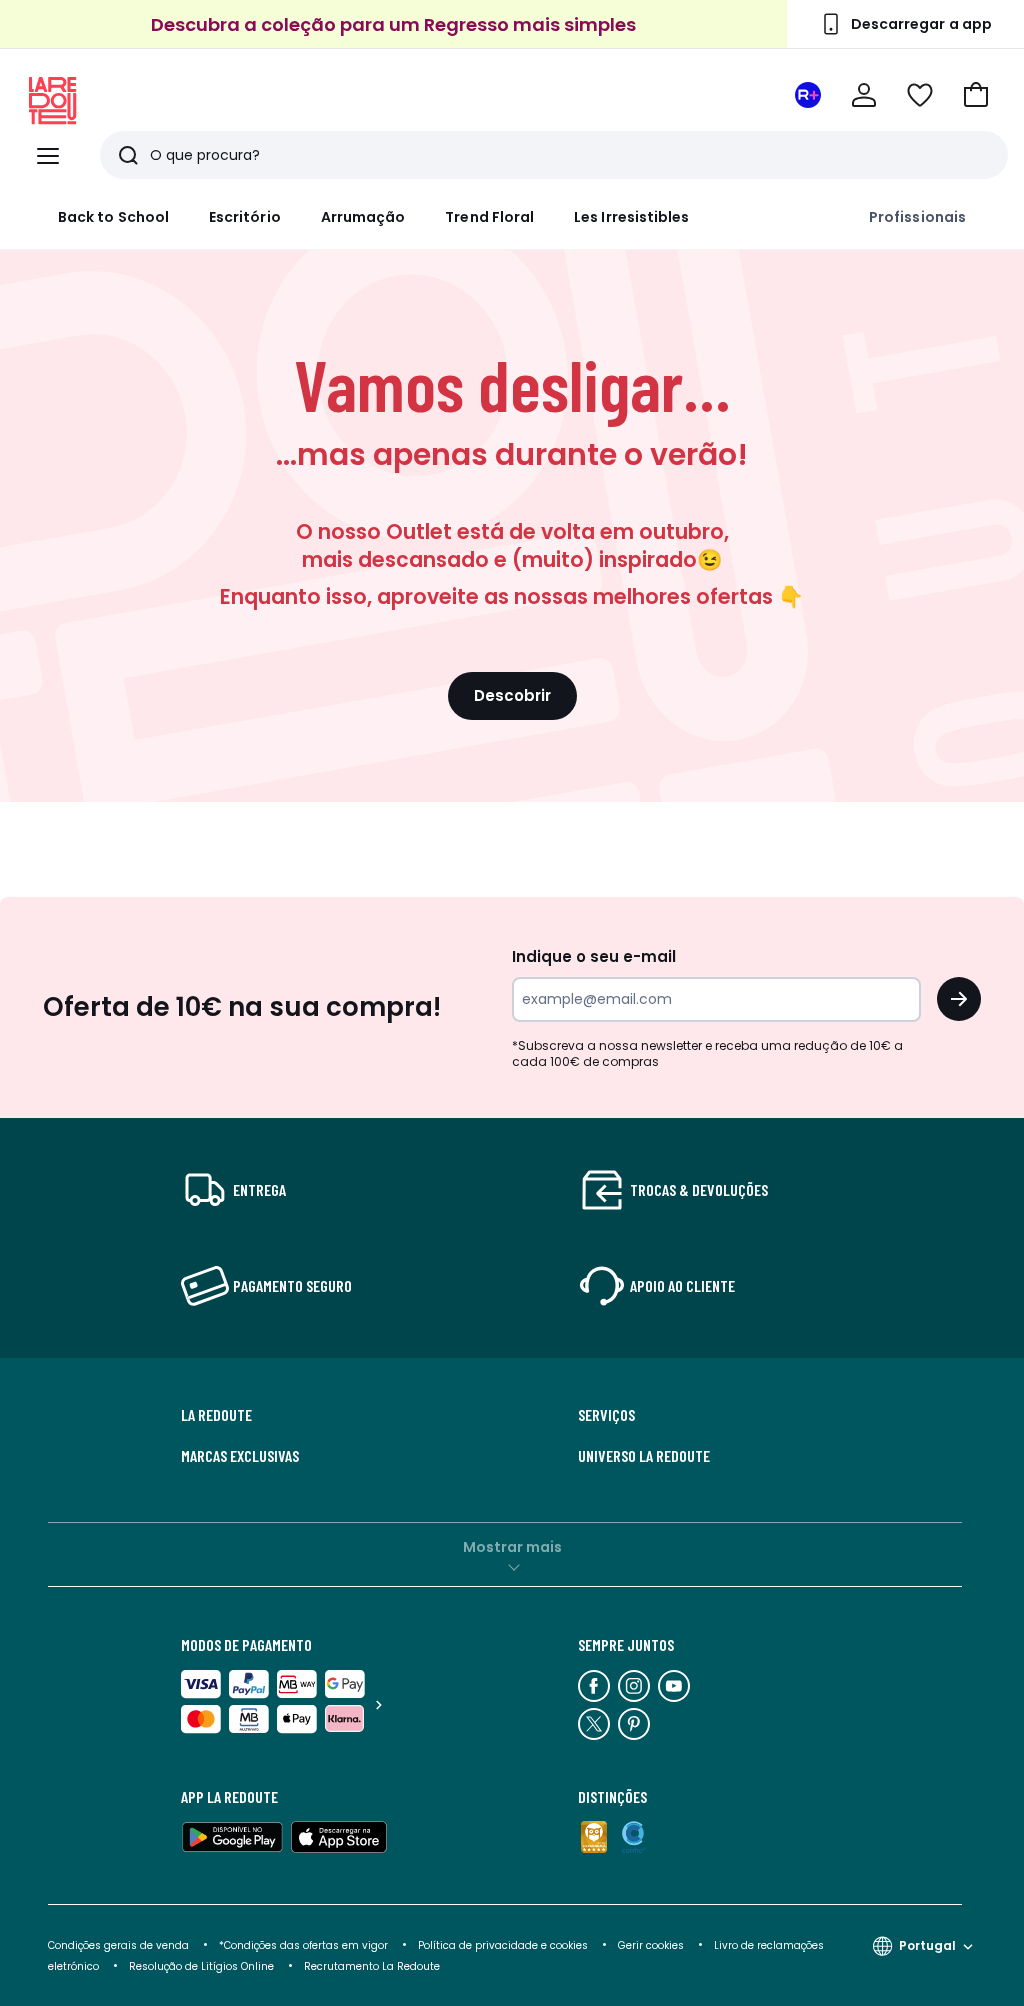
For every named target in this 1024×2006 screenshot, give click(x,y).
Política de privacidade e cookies (503, 1945)
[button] (976, 95)
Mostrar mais (512, 1547)
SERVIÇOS (606, 1415)
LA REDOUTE (216, 1415)
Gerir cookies (651, 1945)
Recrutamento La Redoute (372, 1966)
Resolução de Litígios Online (201, 1966)
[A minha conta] (864, 95)
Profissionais (917, 217)
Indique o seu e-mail (594, 956)
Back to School (113, 217)
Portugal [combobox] (927, 1945)
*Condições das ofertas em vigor (303, 1945)
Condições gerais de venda (118, 1945)
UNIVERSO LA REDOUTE (644, 1456)
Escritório (245, 217)
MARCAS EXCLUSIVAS (240, 1456)
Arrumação (363, 217)
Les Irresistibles (631, 217)
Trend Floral (489, 217)
